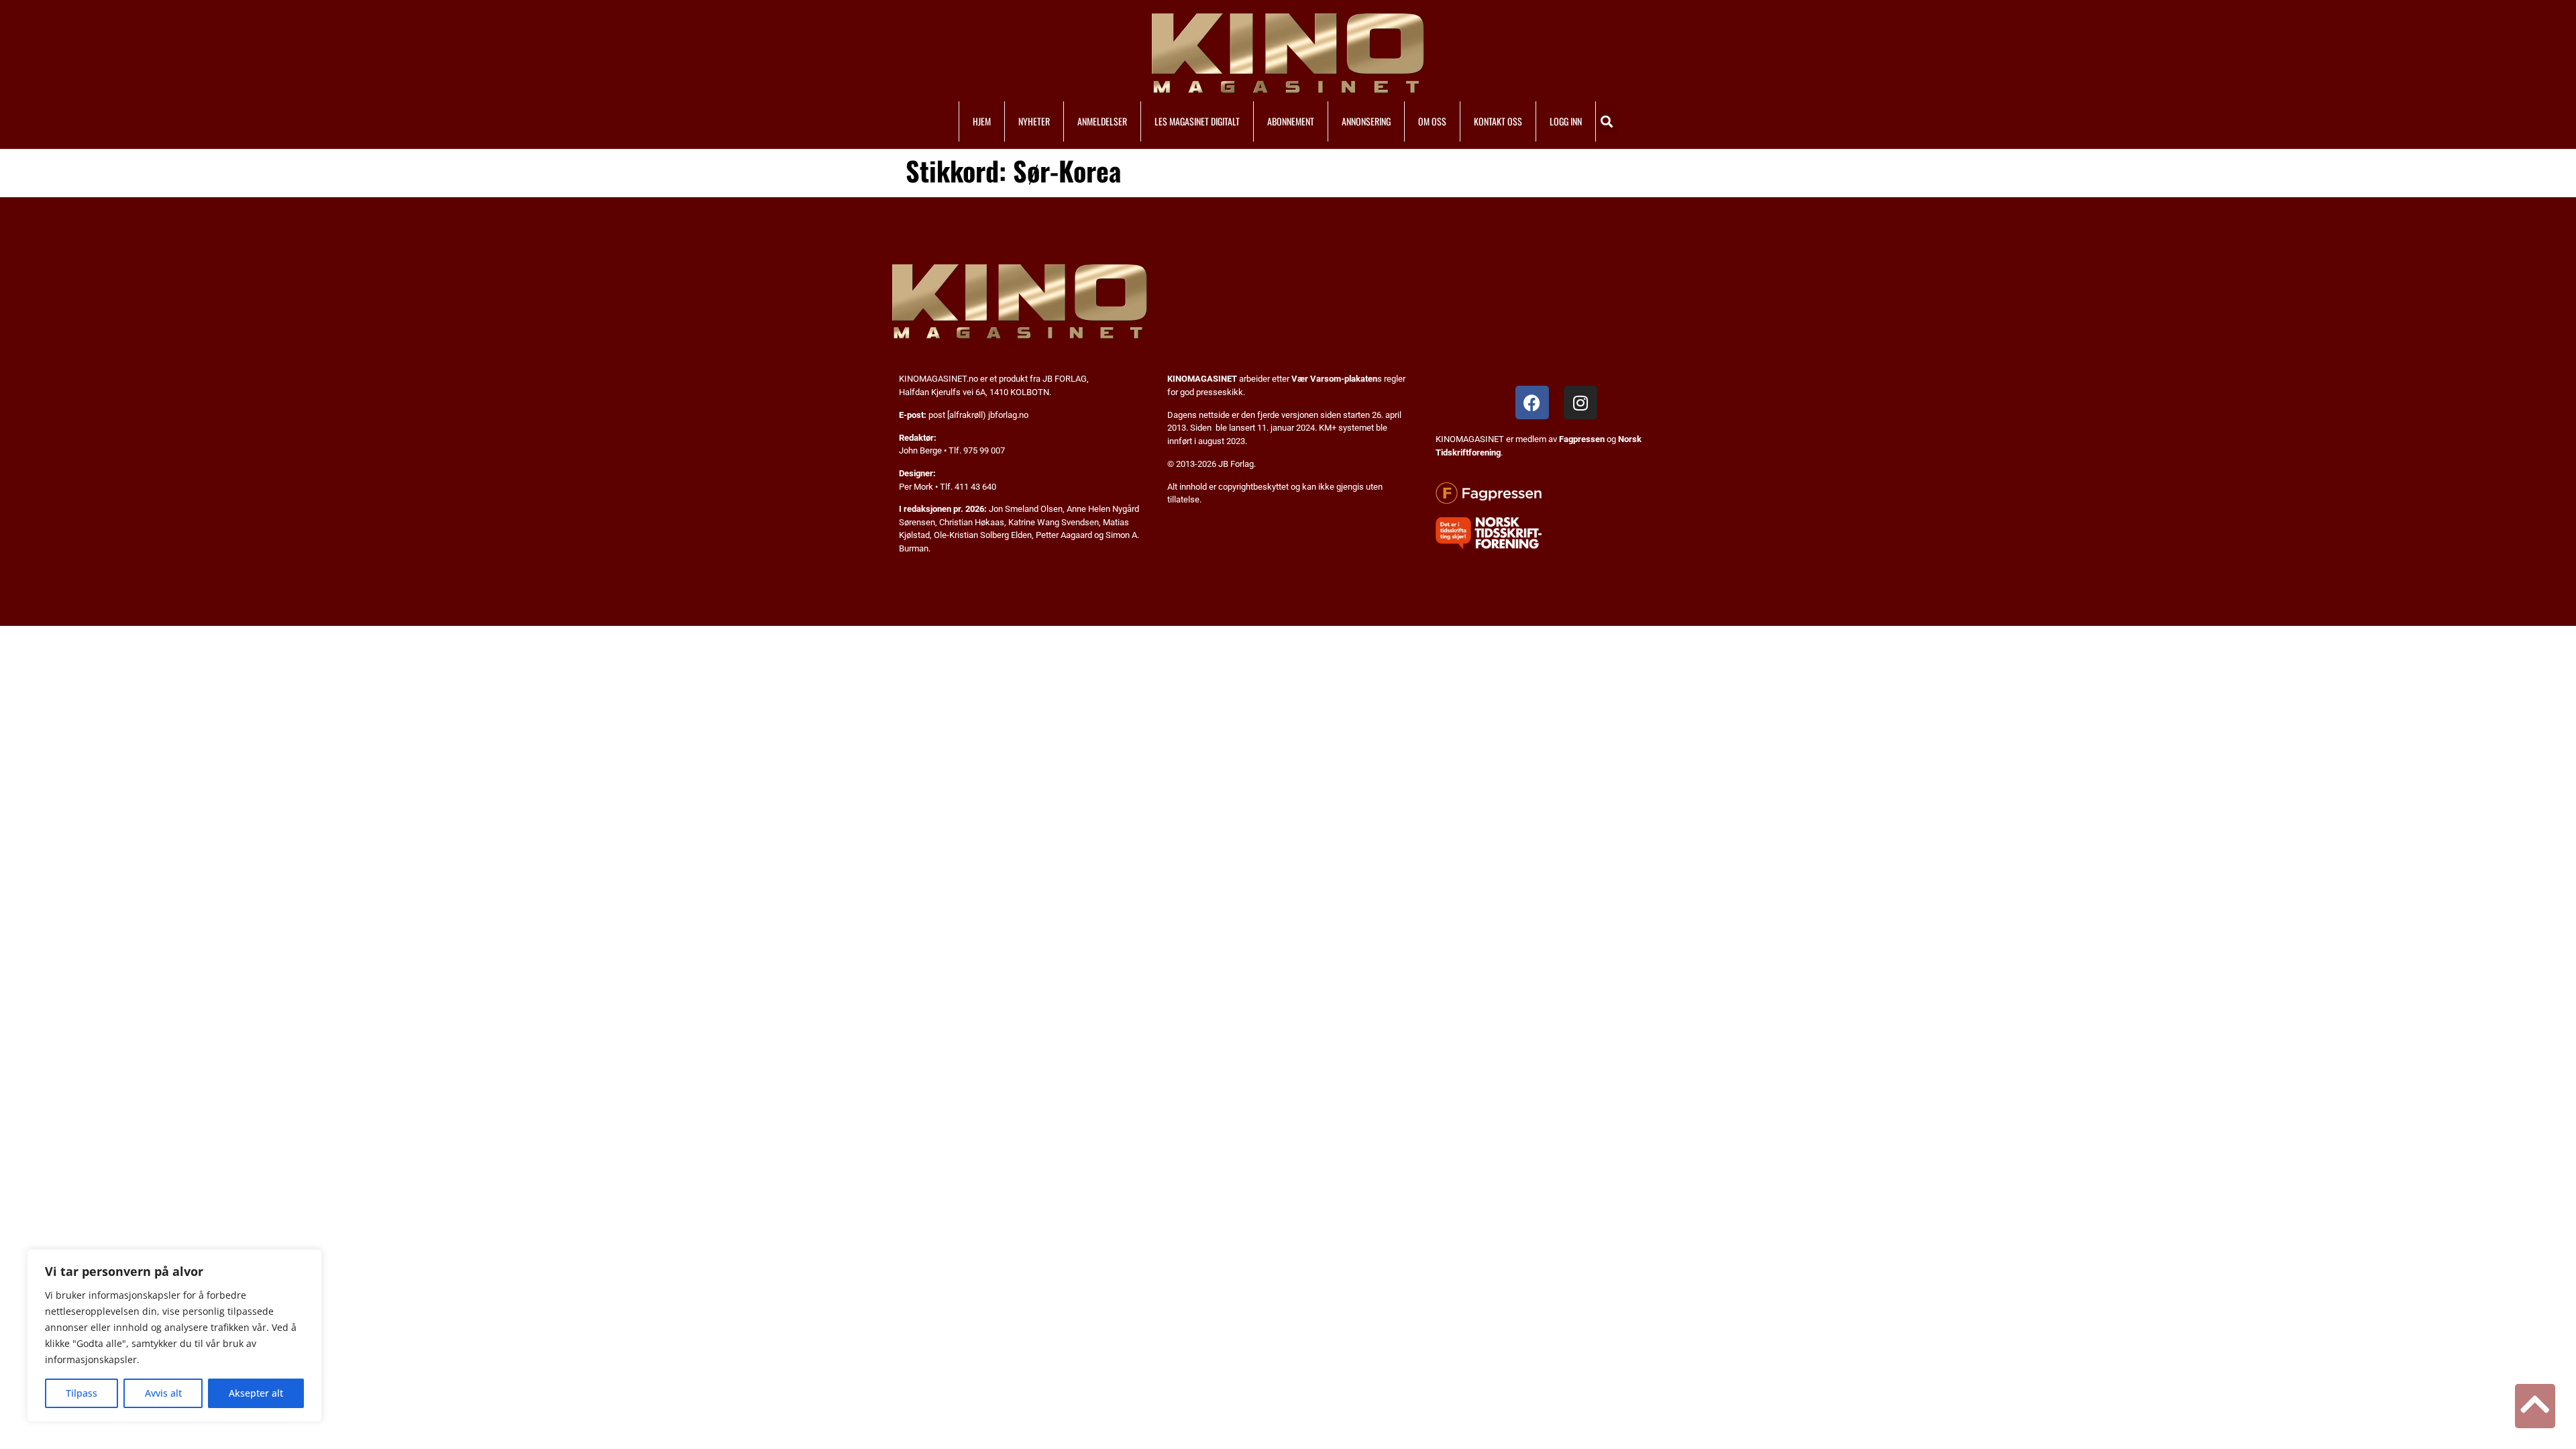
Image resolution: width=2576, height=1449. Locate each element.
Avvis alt (163, 1393)
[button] (1607, 121)
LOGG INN (1566, 121)
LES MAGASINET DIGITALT (1197, 121)
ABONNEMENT (1291, 121)
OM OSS (1432, 121)
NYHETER (1034, 121)
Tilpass (82, 1393)
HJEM (982, 121)
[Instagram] (1580, 402)
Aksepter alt (256, 1393)
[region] (174, 1336)
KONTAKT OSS (1498, 121)
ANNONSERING (1366, 121)
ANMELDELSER (1102, 121)
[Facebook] (1532, 402)
